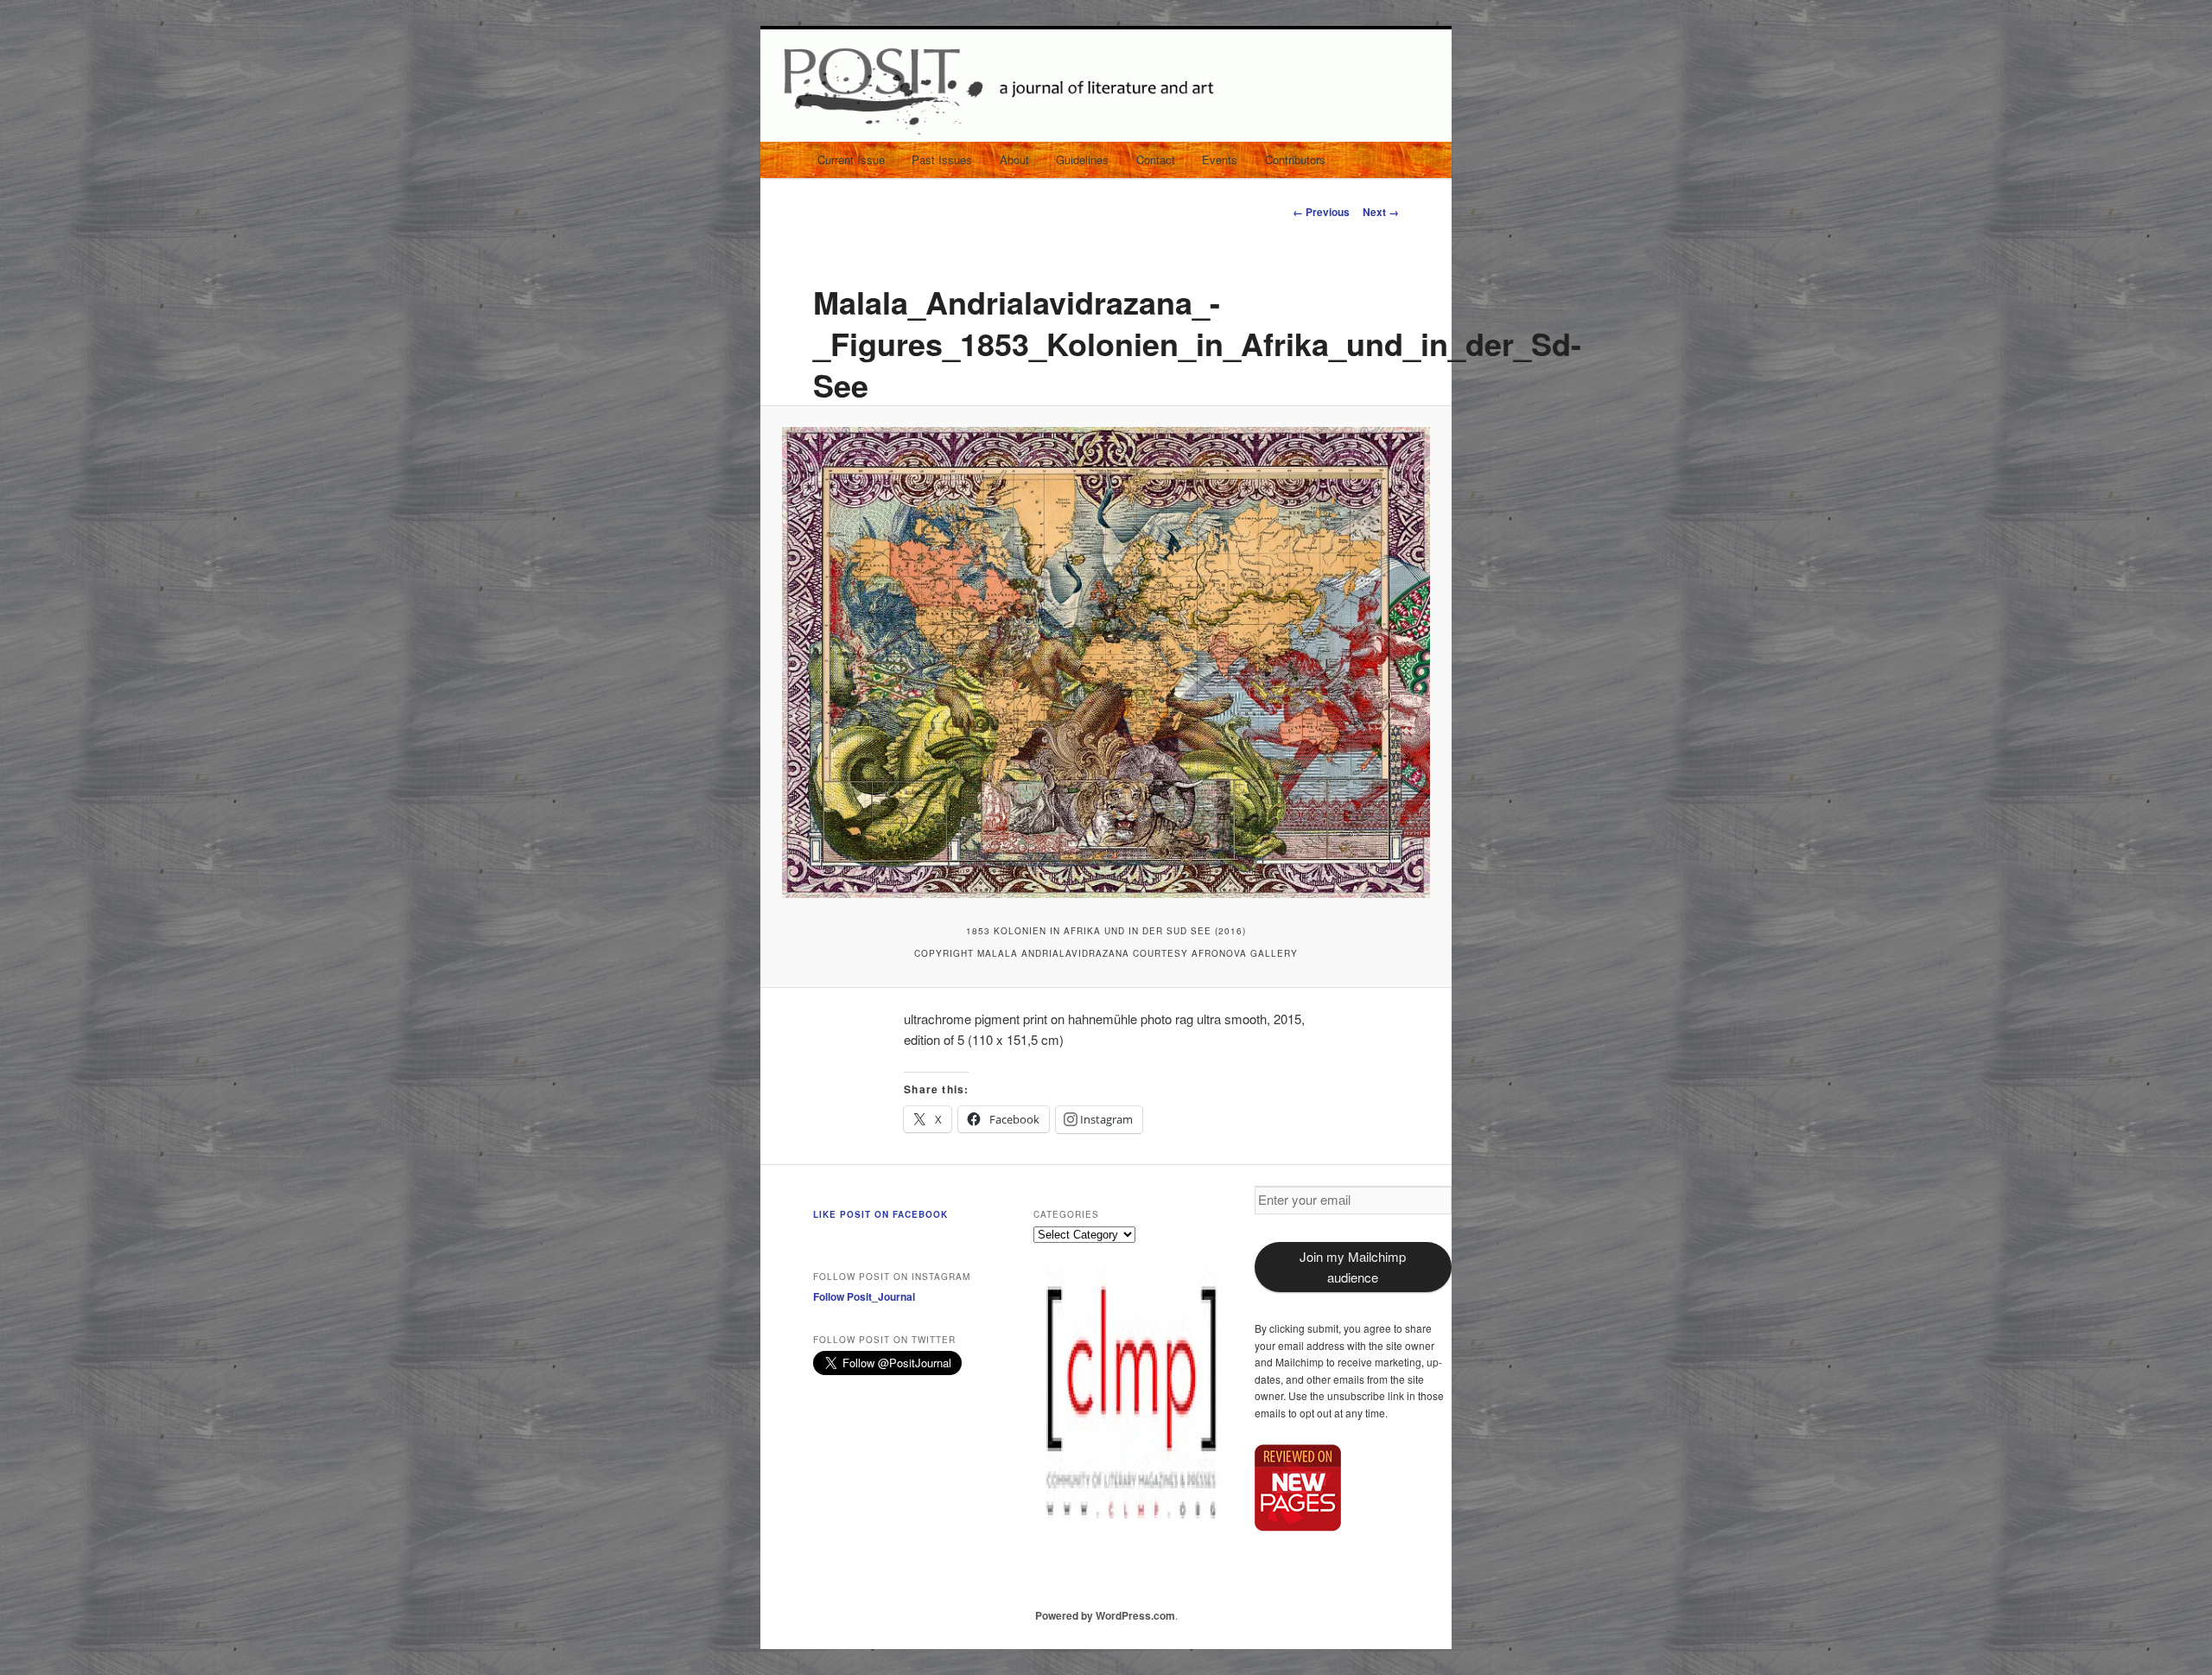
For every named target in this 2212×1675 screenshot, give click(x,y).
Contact (1156, 159)
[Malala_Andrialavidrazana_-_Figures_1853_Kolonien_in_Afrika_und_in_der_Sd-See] (1106, 662)
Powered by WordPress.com (1105, 1615)
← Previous (1321, 212)
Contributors (1295, 159)
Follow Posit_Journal (864, 1296)
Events (1220, 159)
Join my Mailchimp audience (1353, 1267)
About (1014, 159)
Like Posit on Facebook (880, 1214)
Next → (1381, 212)
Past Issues (942, 159)
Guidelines (1082, 159)
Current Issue (851, 159)
